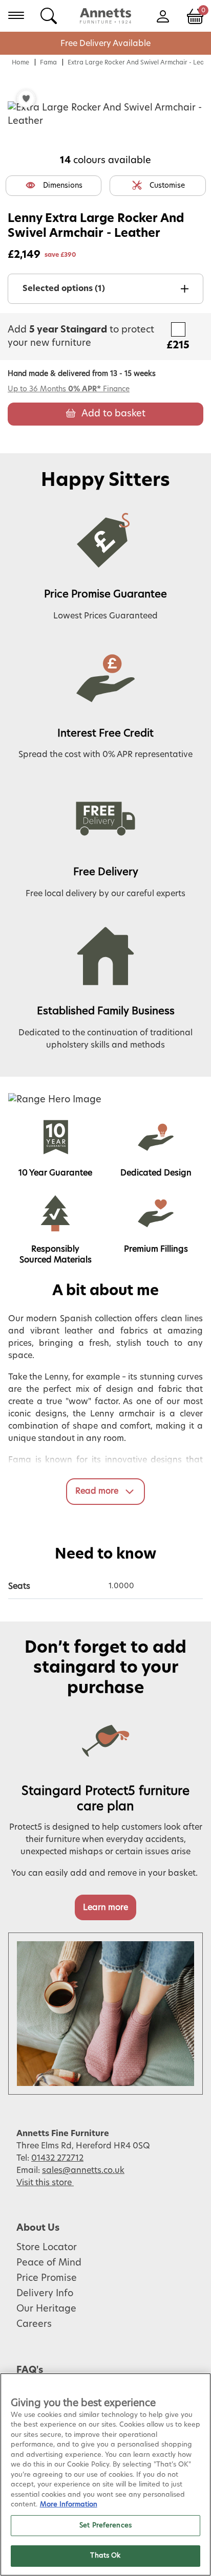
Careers (34, 2324)
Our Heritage (46, 2309)
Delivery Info (45, 2294)
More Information (69, 2505)
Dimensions (63, 186)
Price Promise (47, 2278)
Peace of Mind (49, 2263)
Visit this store (45, 2183)
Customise (167, 186)
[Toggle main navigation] (16, 15)
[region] (105, 2474)
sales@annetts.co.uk (83, 2170)
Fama (48, 62)
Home (20, 62)
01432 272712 (57, 2158)
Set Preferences (105, 2526)
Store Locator (47, 2248)
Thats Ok (105, 2556)
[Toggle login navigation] (163, 15)
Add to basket (113, 414)
